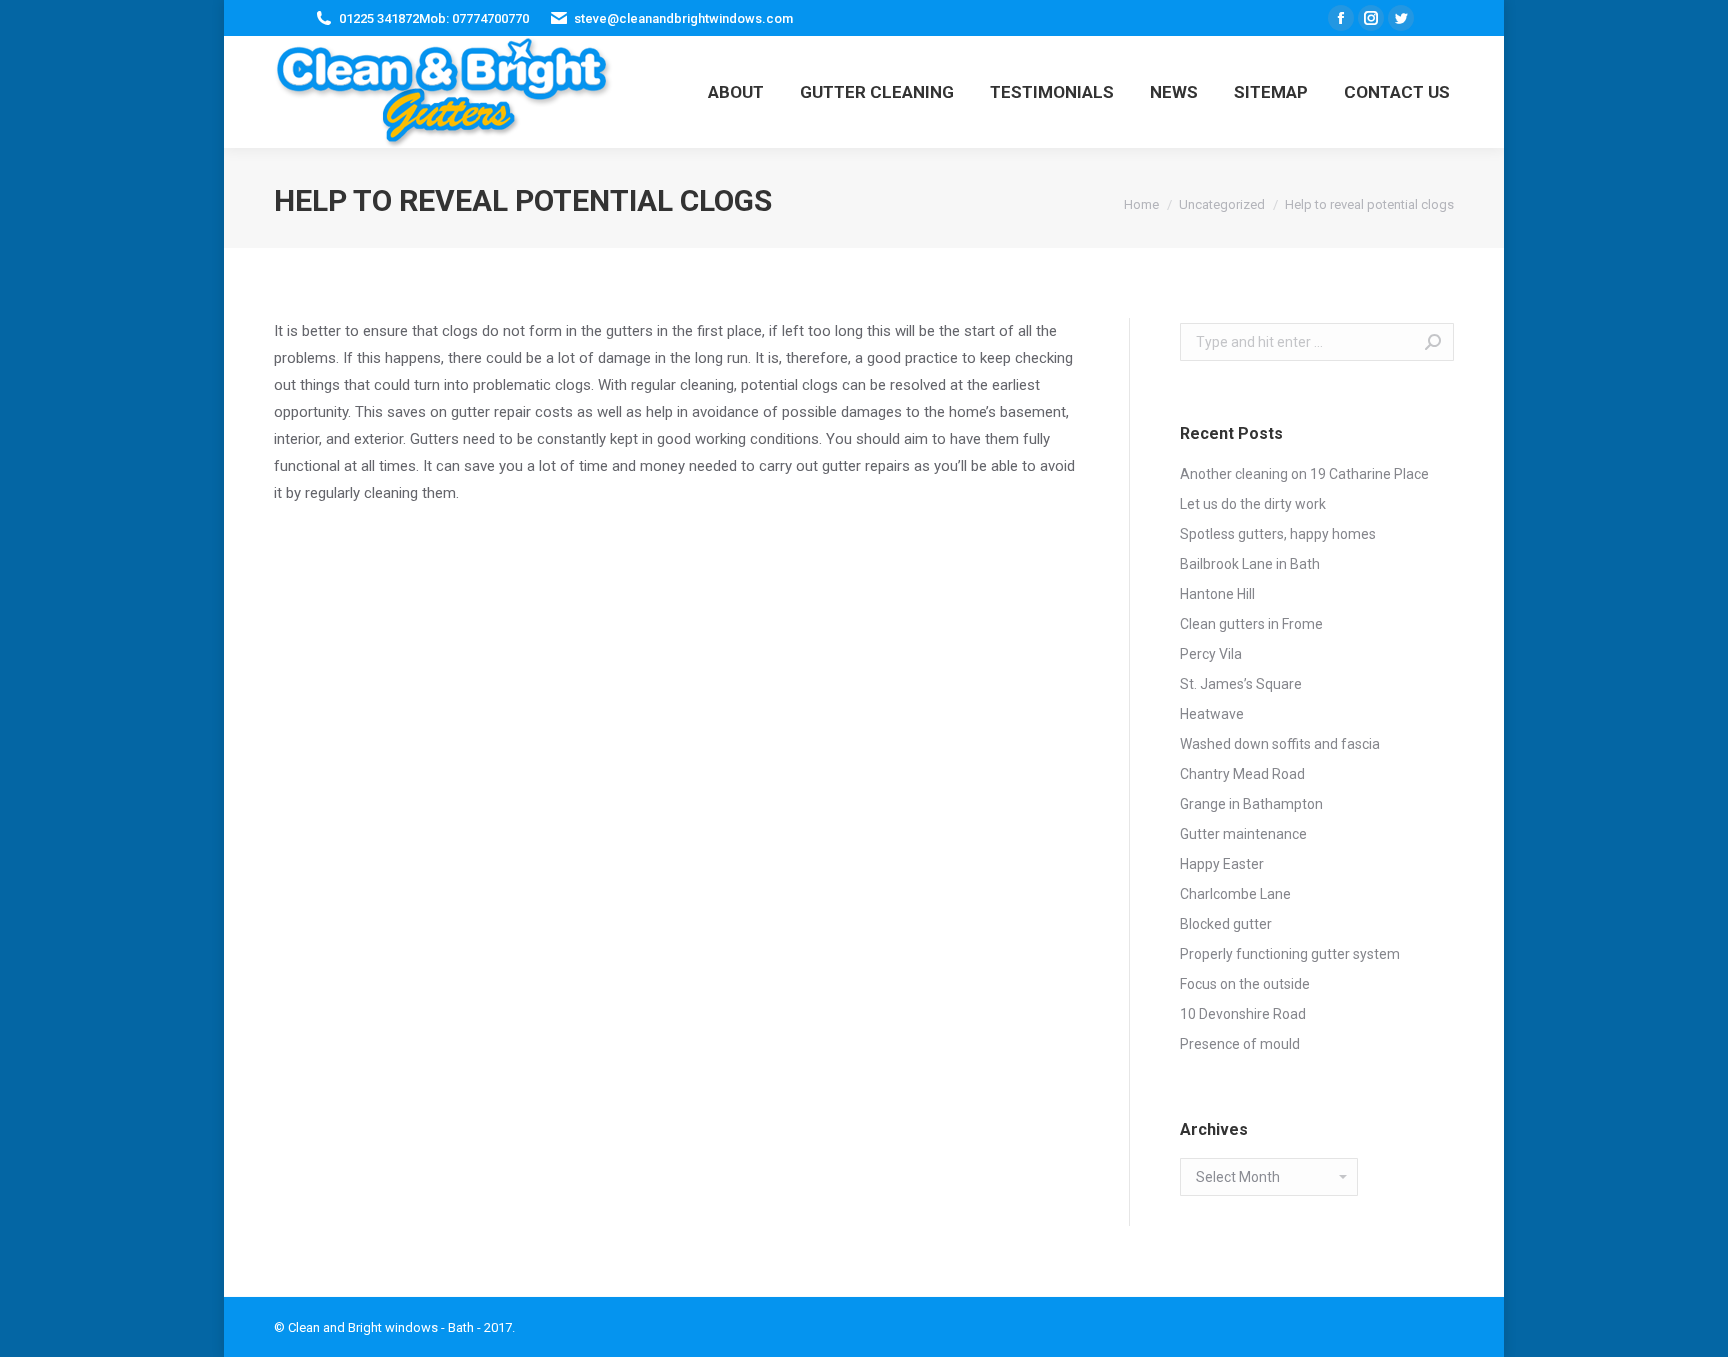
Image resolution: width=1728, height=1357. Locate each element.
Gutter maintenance (1243, 834)
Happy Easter (1222, 864)
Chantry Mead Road (1242, 774)
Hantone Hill (1217, 594)
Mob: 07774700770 (474, 18)
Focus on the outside (1245, 984)
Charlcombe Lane (1235, 894)
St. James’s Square (1241, 684)
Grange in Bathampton (1251, 804)
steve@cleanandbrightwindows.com (683, 18)
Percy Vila (1211, 654)
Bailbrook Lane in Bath (1250, 564)
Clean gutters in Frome (1251, 624)
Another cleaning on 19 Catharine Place (1304, 474)
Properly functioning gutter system (1290, 954)
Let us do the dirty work (1253, 504)
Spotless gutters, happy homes (1278, 534)
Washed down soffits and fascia (1280, 744)
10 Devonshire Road (1243, 1014)
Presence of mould (1240, 1044)
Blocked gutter (1226, 924)
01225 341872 (379, 18)
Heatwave (1212, 714)
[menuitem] (736, 92)
